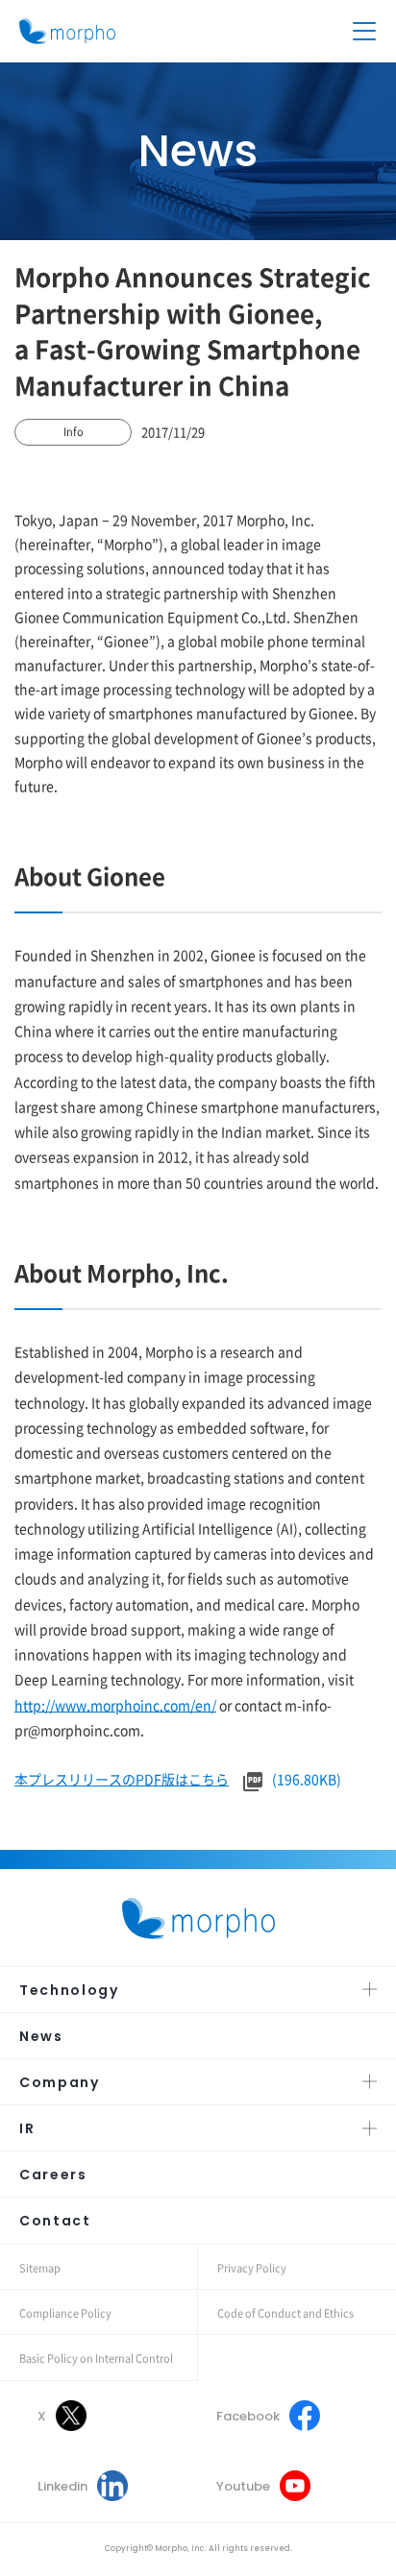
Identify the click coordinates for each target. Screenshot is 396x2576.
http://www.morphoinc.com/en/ (115, 1705)
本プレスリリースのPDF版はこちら (122, 1779)
